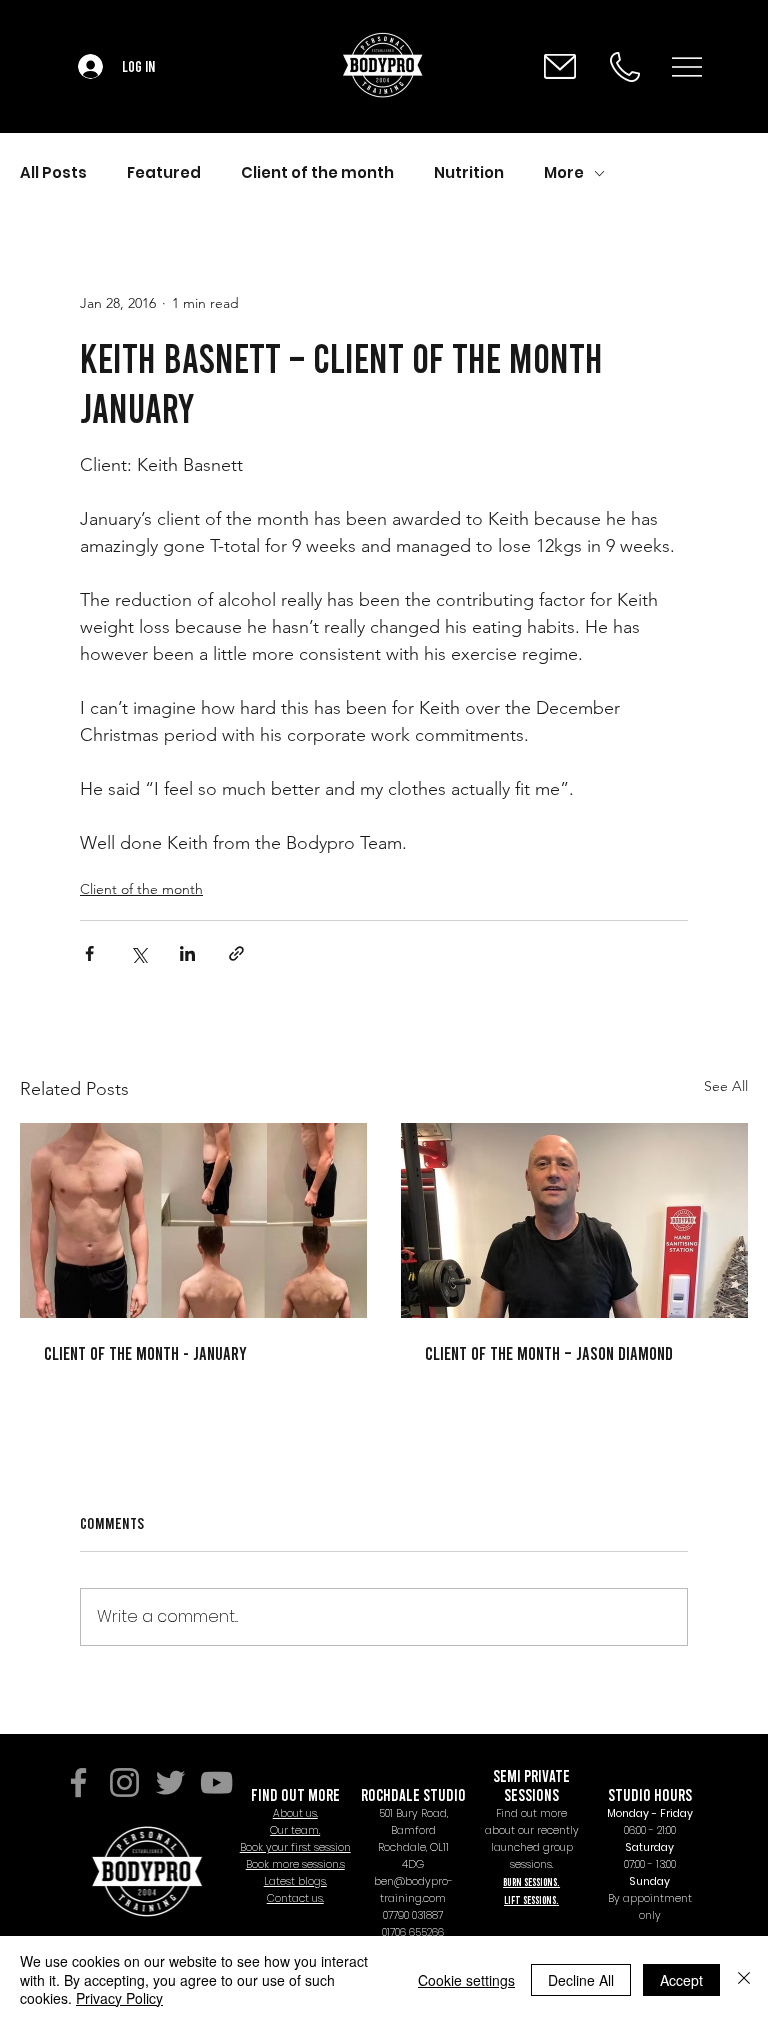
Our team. (295, 1830)
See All (726, 1086)
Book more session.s (295, 1864)
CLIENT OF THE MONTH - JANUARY (145, 1353)
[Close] (744, 1979)
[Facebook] (78, 1782)
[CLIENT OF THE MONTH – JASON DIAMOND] (574, 1220)
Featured (164, 173)
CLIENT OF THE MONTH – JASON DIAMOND (549, 1353)
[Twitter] (170, 1782)
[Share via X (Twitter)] (138, 953)
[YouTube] (216, 1782)
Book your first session (295, 1847)
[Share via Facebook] (89, 953)
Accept (681, 1980)
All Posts (53, 173)
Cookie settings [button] (466, 1980)
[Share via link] (236, 953)
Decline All (581, 1980)
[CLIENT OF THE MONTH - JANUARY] (193, 1220)
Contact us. (295, 1898)
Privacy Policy (119, 1998)
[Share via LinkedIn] (187, 953)
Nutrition (469, 173)
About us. (295, 1813)
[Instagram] (124, 1782)
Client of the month (317, 173)
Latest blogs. (295, 1881)
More (564, 173)
